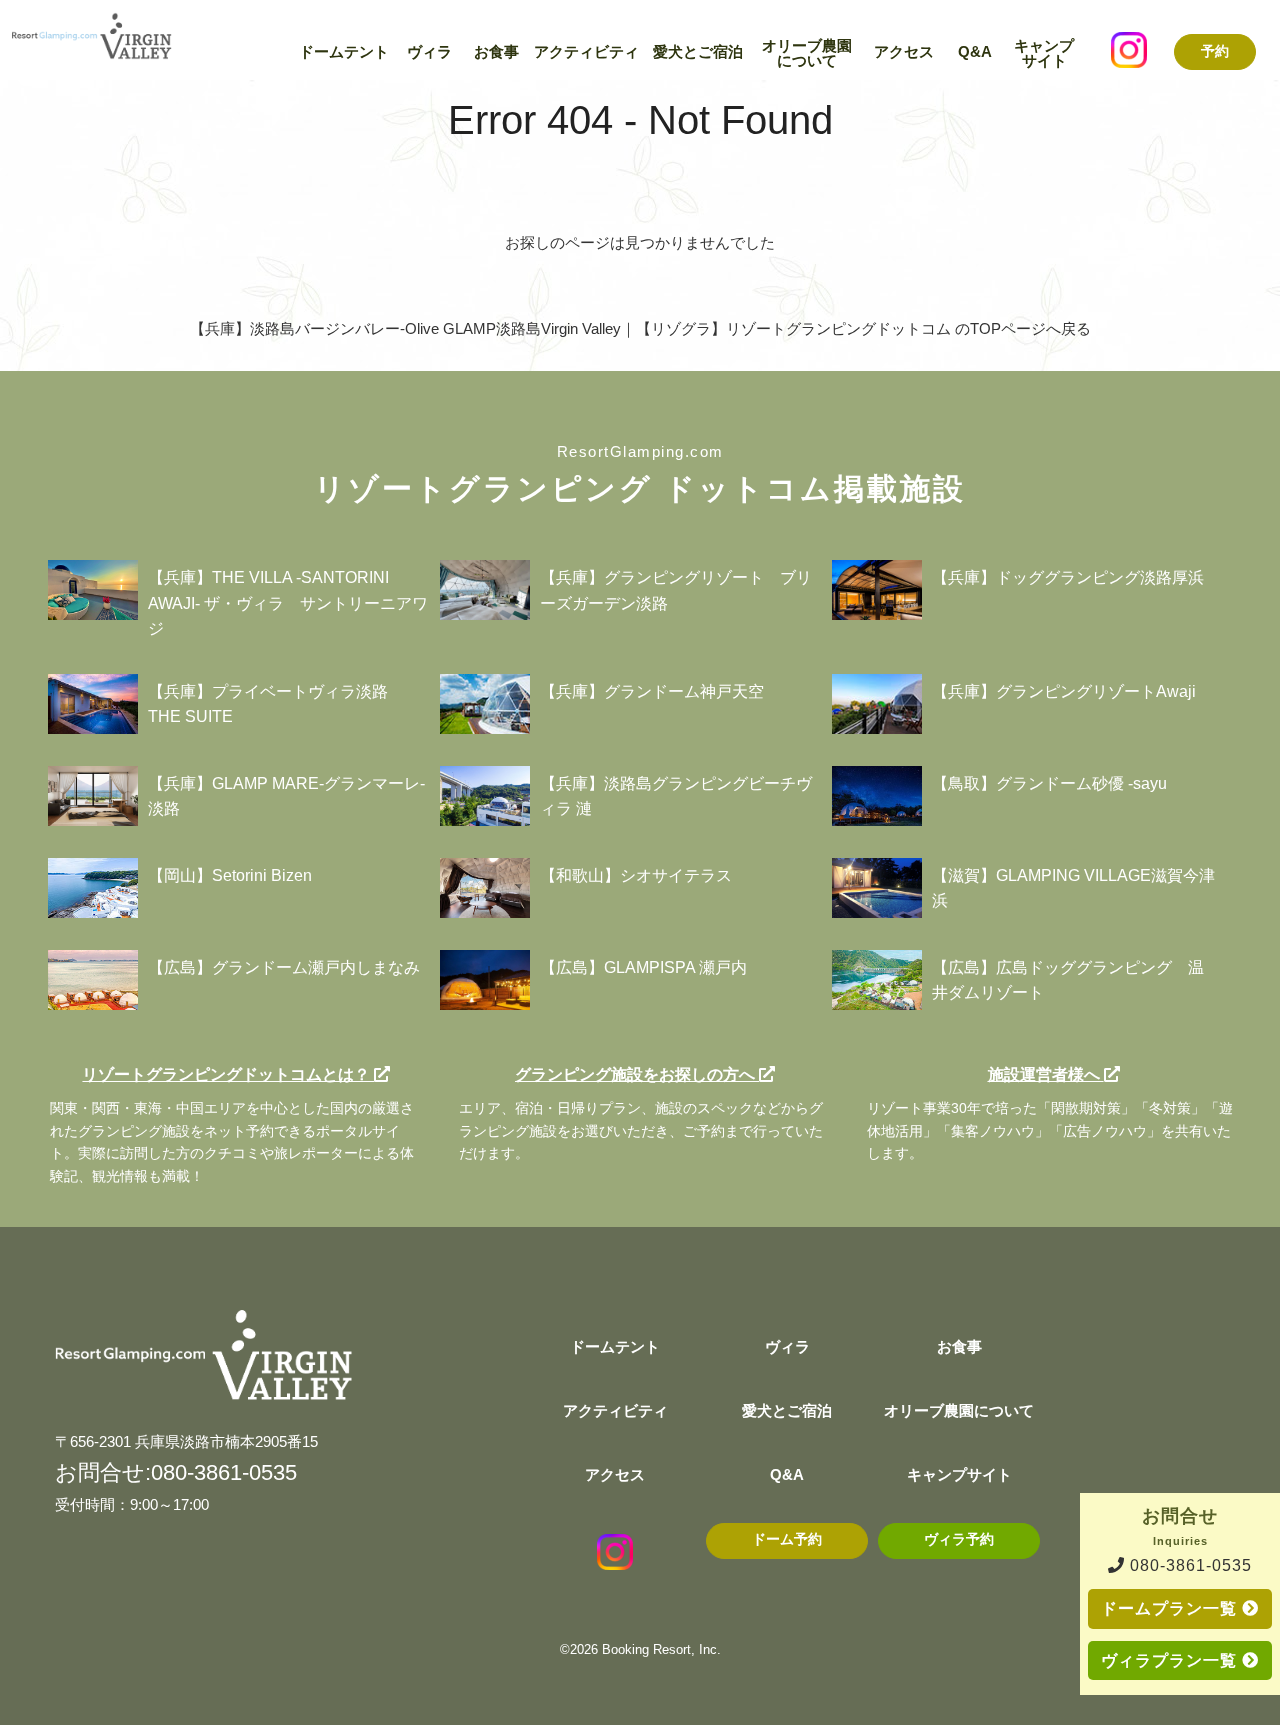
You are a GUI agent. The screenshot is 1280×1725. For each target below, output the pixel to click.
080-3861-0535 (1188, 1565)
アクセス (904, 52)
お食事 (496, 52)
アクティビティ (586, 52)
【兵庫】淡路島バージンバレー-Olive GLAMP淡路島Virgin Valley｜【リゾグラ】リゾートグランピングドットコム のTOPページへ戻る (640, 328)
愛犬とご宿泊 (698, 52)
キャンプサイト (1044, 53)
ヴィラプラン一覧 (1171, 1660)
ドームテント (344, 52)
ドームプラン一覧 (1171, 1608)
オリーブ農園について (807, 53)
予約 (1215, 51)
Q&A (975, 52)
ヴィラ (429, 52)
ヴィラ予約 (959, 1539)
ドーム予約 (787, 1539)
